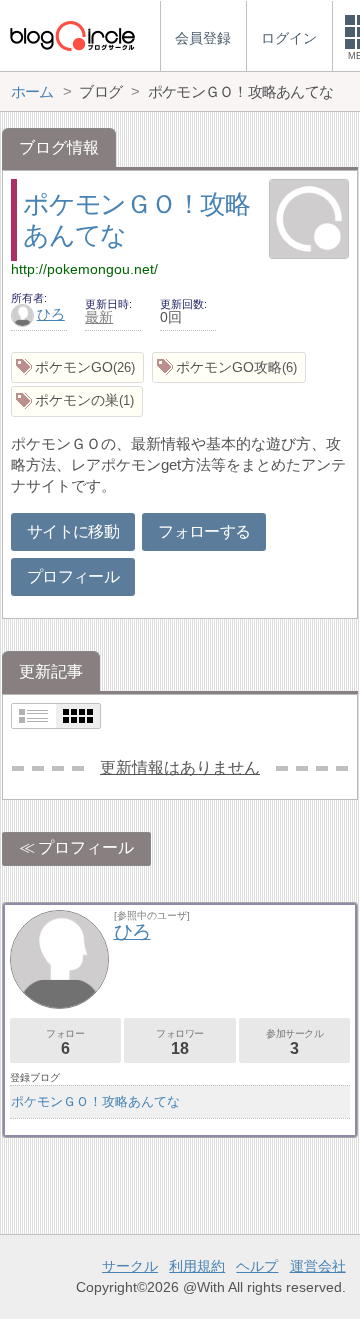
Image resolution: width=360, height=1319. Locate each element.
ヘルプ (257, 1266)
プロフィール (73, 576)
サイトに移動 (73, 531)
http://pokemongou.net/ (84, 269)
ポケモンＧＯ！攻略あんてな (95, 1101)
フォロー (65, 1042)
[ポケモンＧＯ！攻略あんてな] (309, 221)
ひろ (51, 314)
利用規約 (197, 1266)
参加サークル (295, 1042)
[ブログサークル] (72, 35)
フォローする (204, 531)
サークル (130, 1266)
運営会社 (318, 1266)
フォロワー (180, 1042)
